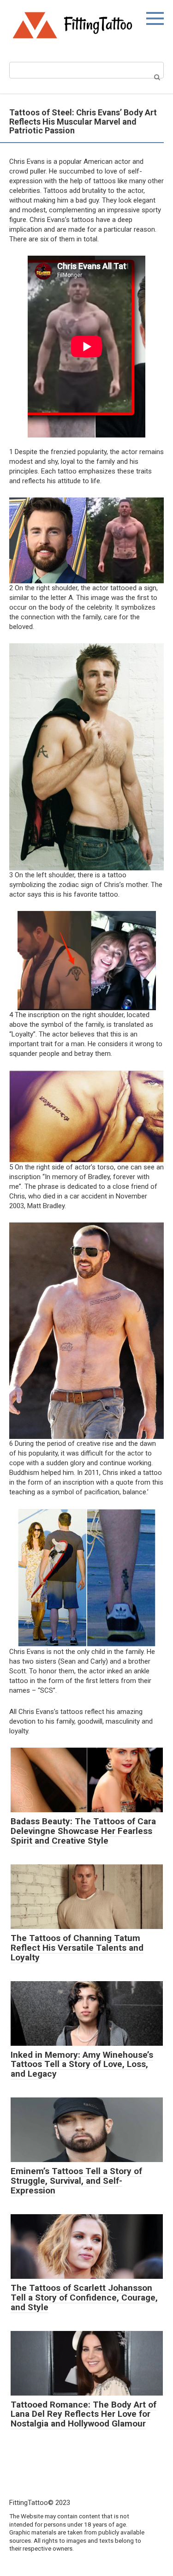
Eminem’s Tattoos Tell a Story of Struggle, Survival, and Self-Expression (76, 2181)
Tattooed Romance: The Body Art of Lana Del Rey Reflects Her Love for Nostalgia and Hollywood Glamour (84, 2414)
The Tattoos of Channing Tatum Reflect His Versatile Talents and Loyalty (77, 1948)
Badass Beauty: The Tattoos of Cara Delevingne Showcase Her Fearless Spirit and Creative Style (83, 1831)
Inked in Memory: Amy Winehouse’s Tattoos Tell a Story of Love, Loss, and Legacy (82, 2064)
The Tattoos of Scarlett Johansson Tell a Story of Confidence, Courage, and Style (84, 2297)
